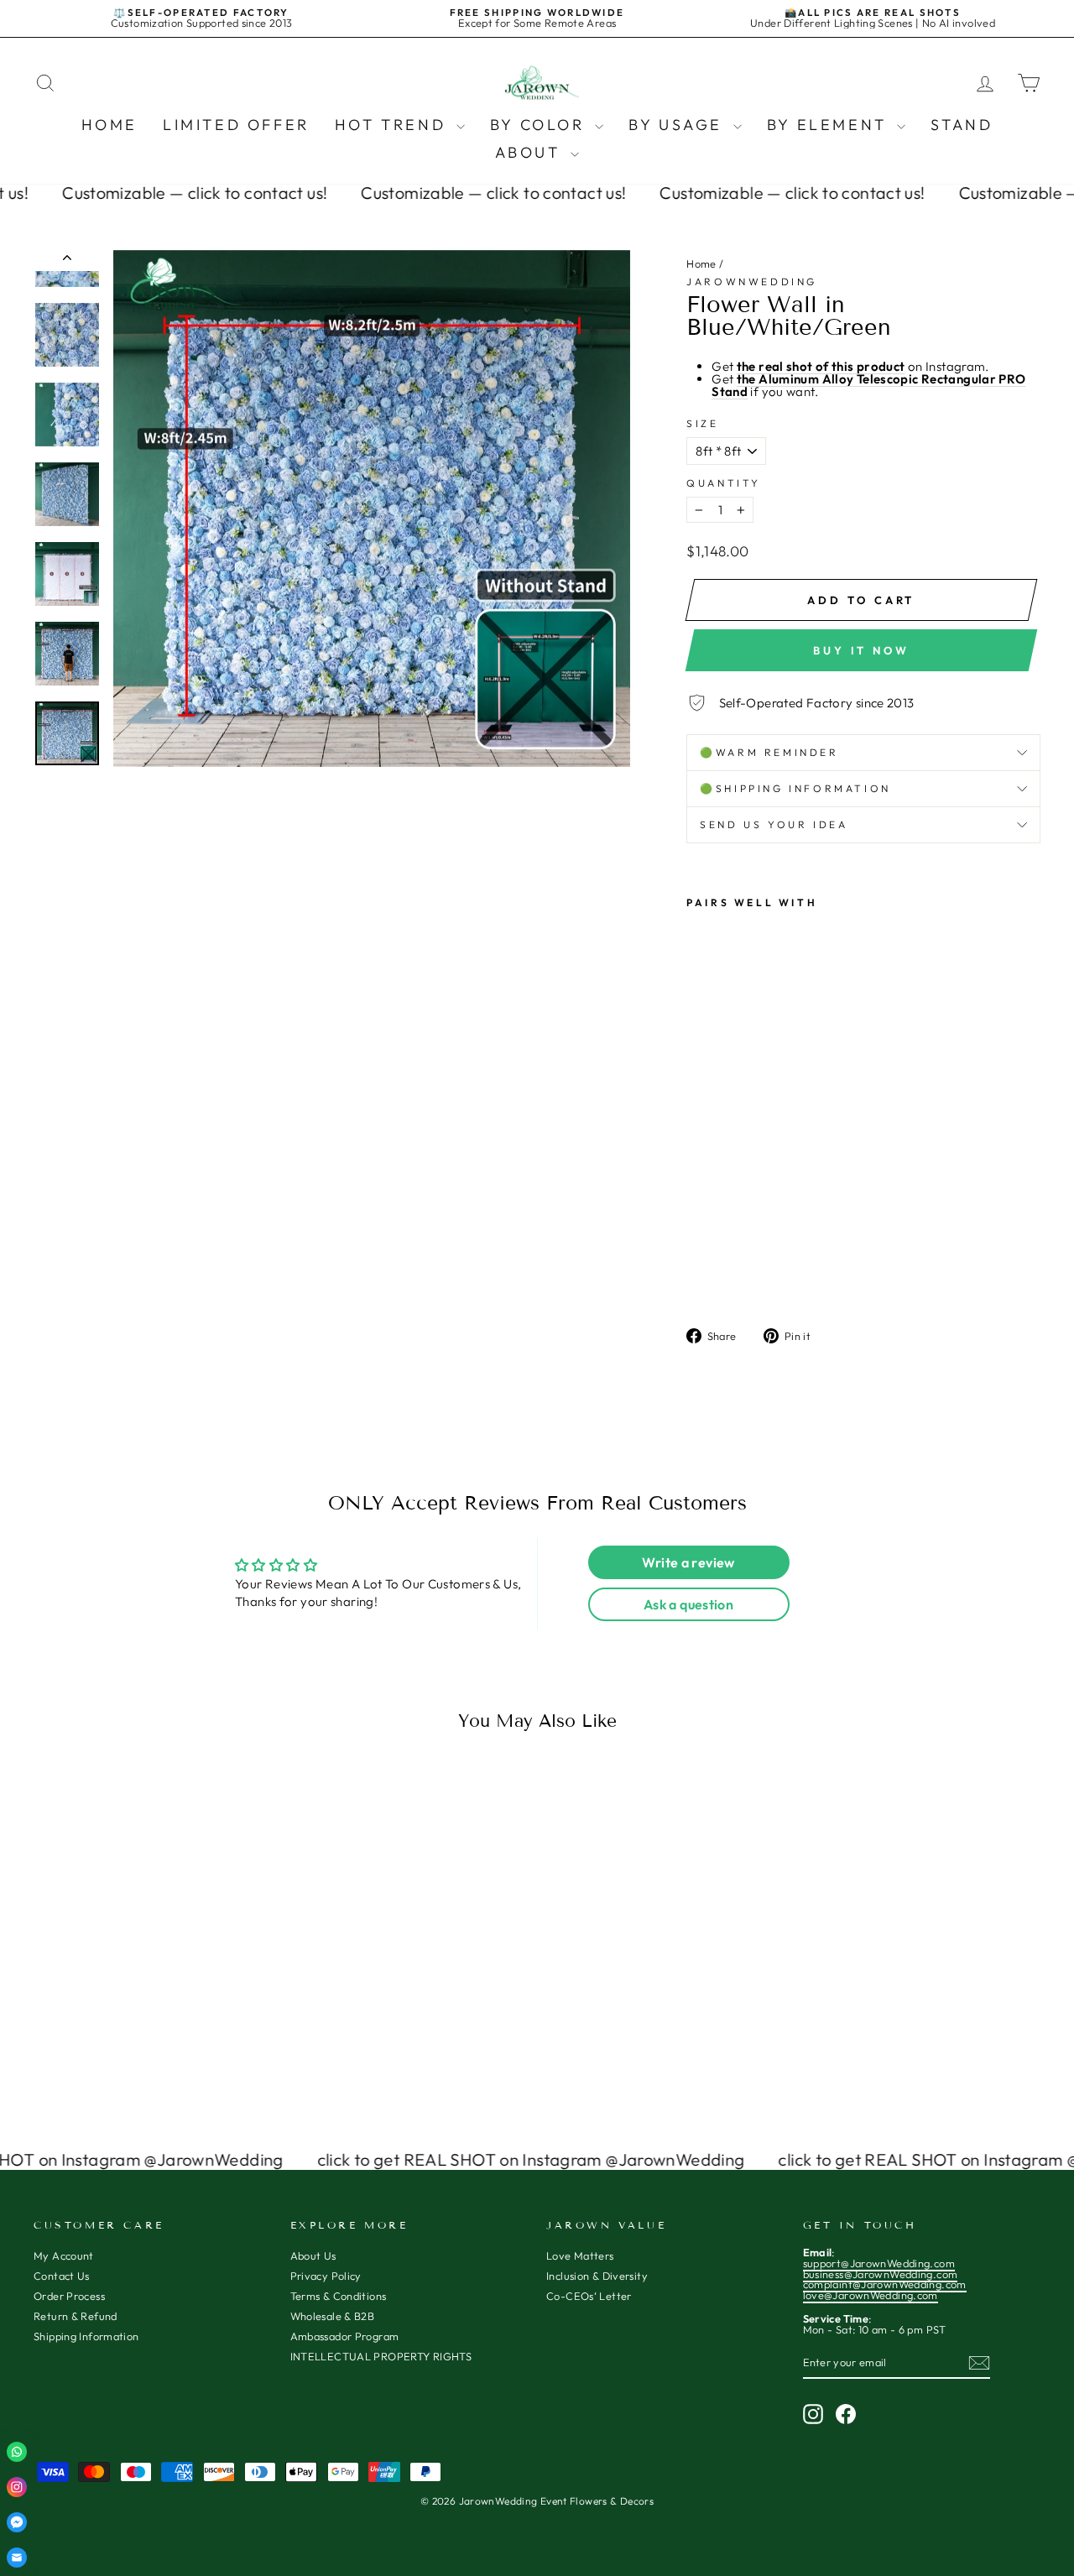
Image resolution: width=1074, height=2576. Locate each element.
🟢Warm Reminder (769, 752)
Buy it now (861, 650)
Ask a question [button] (688, 1604)
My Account (64, 2255)
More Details (153, 1993)
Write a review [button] (688, 1562)
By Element (830, 125)
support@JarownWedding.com (879, 2263)
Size (702, 424)
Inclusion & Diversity (597, 2276)
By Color (540, 125)
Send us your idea (774, 824)
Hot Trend (394, 125)
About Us (313, 2255)
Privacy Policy (326, 2276)
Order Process (69, 2296)
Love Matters (580, 2255)
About (531, 152)
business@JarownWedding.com (881, 2274)
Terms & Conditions (339, 2296)
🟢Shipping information (795, 788)
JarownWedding (752, 282)
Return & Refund (76, 2316)
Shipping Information (86, 2336)
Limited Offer (236, 125)
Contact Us (62, 2276)
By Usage (678, 125)
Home (109, 125)
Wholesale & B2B (333, 2316)
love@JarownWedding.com (871, 2295)
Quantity (724, 483)
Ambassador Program (345, 2336)
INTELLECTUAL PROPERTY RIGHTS (381, 2356)
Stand (962, 125)
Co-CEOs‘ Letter (589, 2296)
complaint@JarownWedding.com (885, 2284)
